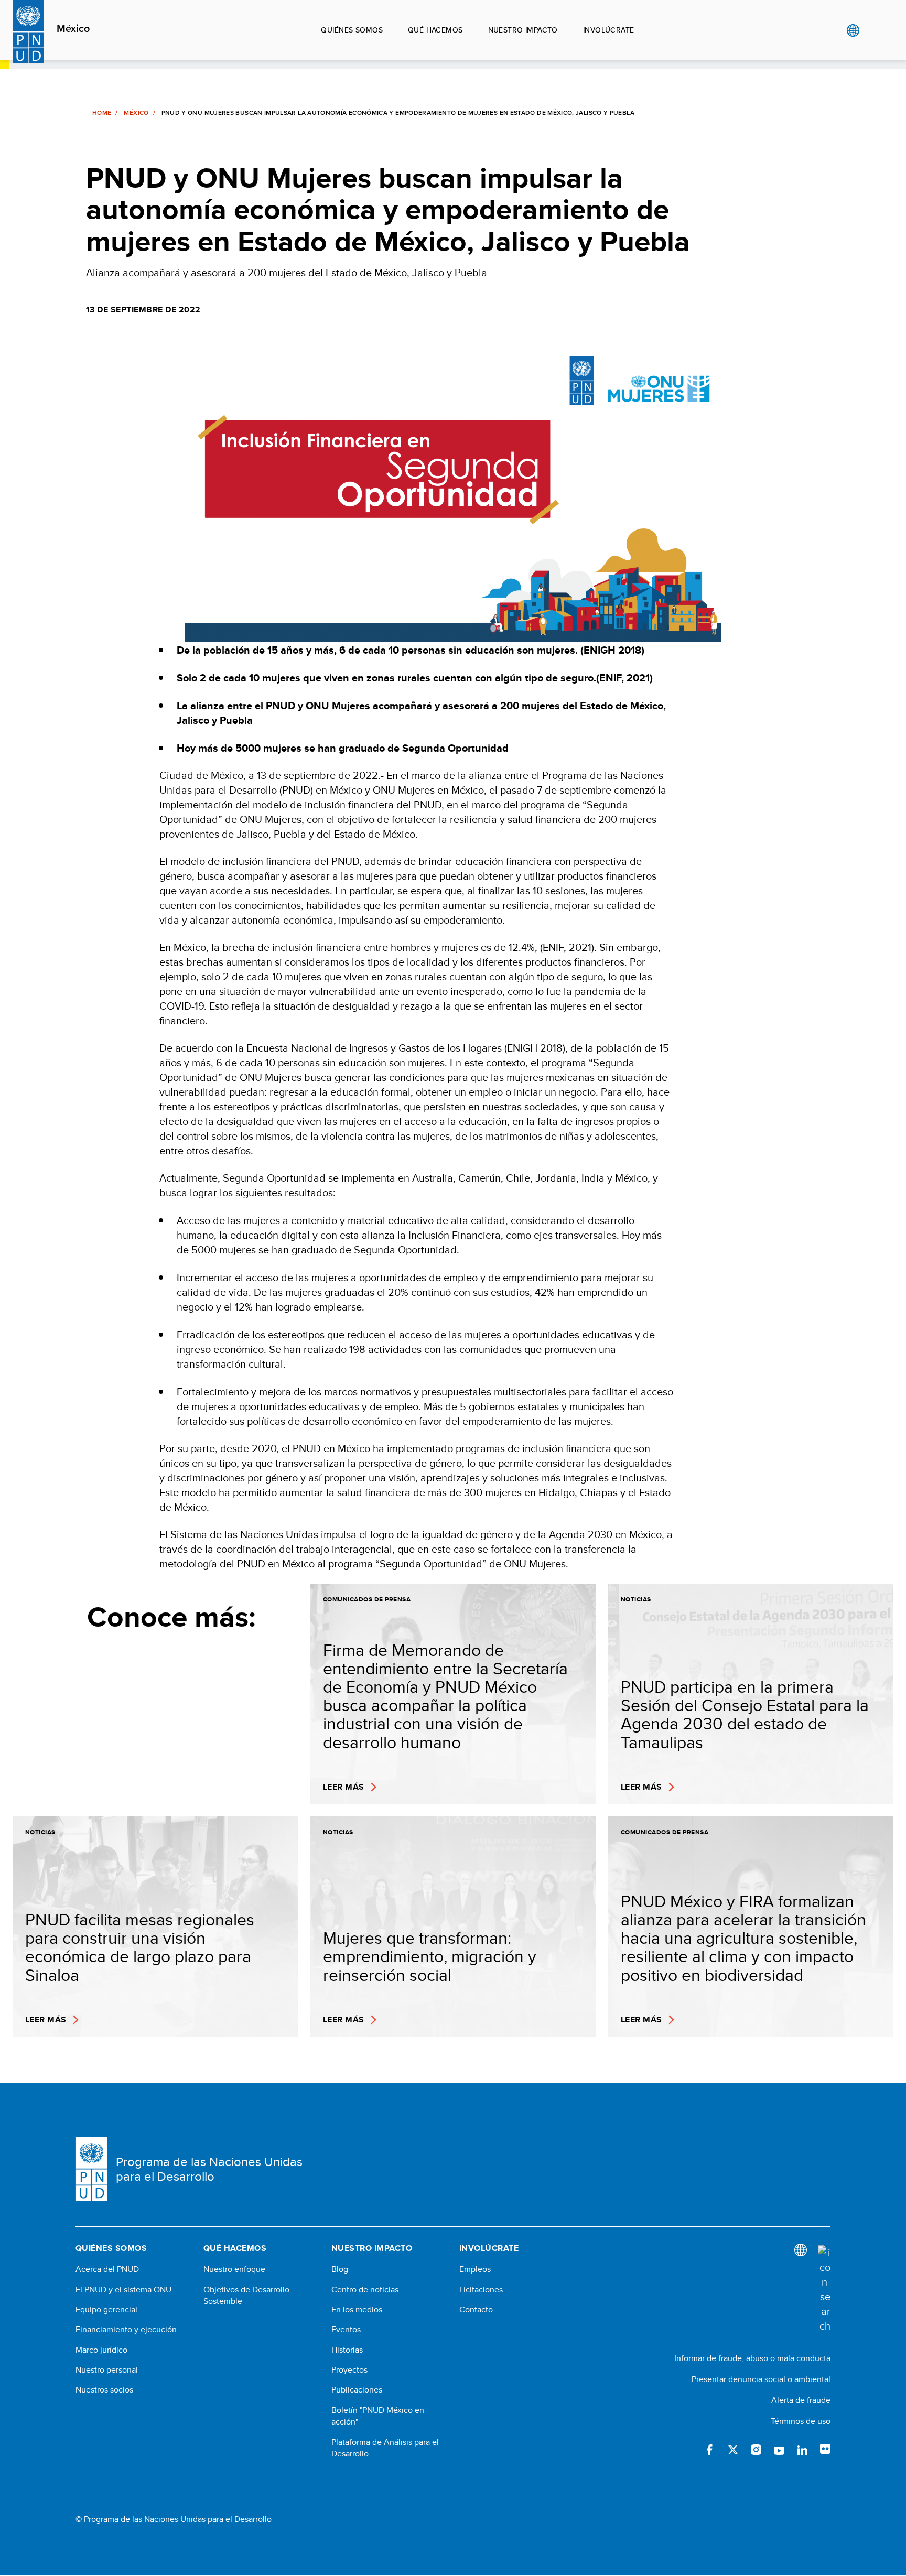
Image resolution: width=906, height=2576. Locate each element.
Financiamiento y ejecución (126, 2330)
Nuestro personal (107, 2370)
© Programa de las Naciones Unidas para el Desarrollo (174, 2519)
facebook (710, 2450)
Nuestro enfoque (234, 2269)
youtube (779, 2450)
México (73, 29)
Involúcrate (609, 30)
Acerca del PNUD (107, 2269)
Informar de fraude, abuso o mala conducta (752, 2358)
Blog (340, 2269)
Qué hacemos (435, 30)
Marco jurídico (101, 2350)
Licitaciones (481, 2290)
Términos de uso (801, 2421)
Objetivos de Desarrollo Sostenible (246, 2296)
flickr (825, 2450)
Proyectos (349, 2370)
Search (874, 30)
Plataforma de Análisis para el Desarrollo (385, 2448)
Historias (347, 2350)
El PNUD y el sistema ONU (123, 2290)
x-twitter (733, 2450)
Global (853, 30)
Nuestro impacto (523, 30)
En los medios (357, 2310)
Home (102, 113)
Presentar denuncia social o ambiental (761, 2379)
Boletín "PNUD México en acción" (378, 2416)
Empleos (475, 2269)
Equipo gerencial (106, 2310)
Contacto (476, 2310)
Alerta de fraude (801, 2400)
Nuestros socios (104, 2390)
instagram (756, 2450)
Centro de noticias (365, 2290)
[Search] (824, 2289)
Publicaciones (357, 2390)
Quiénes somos (352, 30)
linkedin (802, 2450)
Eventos (346, 2330)
